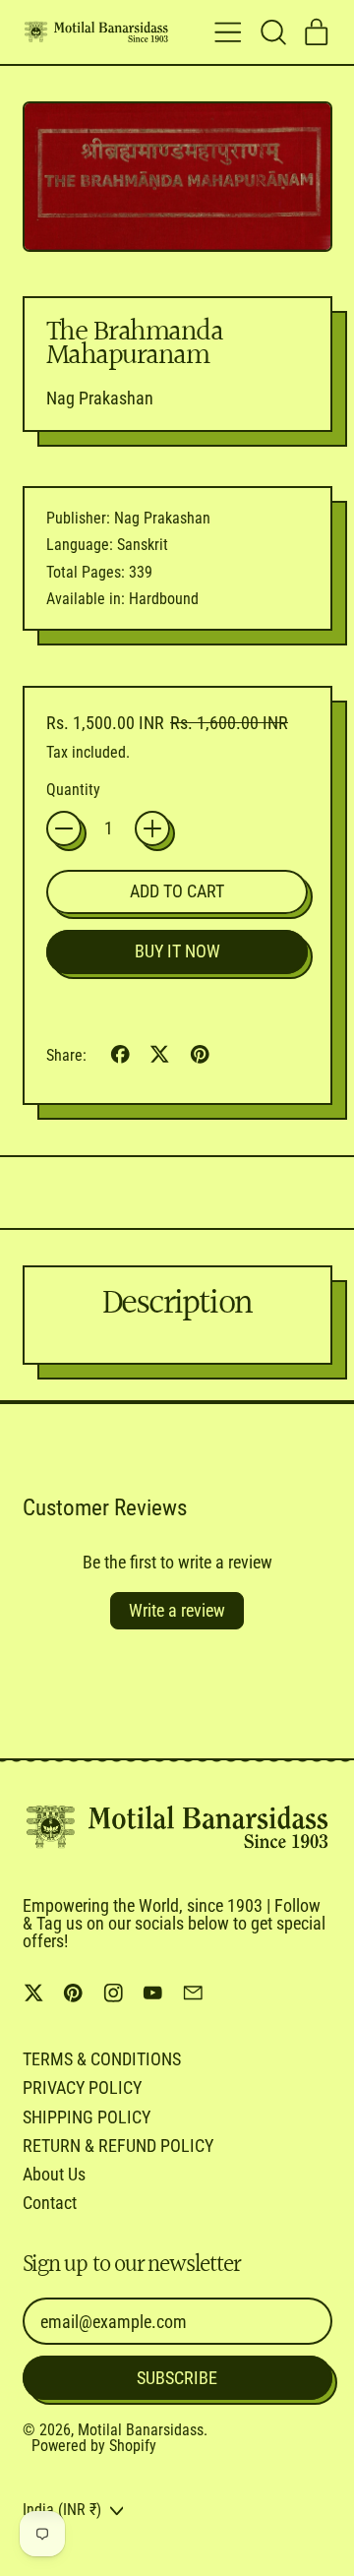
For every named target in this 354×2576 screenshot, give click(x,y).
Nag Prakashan (100, 398)
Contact (50, 2203)
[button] (272, 32)
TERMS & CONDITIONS (102, 2059)
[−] (64, 828)
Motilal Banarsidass (141, 2430)
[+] (152, 828)
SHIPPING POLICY (87, 2117)
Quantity (73, 790)
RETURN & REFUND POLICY (118, 2146)
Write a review (177, 1610)
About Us (54, 2174)
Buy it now (177, 951)
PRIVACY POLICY (82, 2087)
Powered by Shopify (94, 2446)
